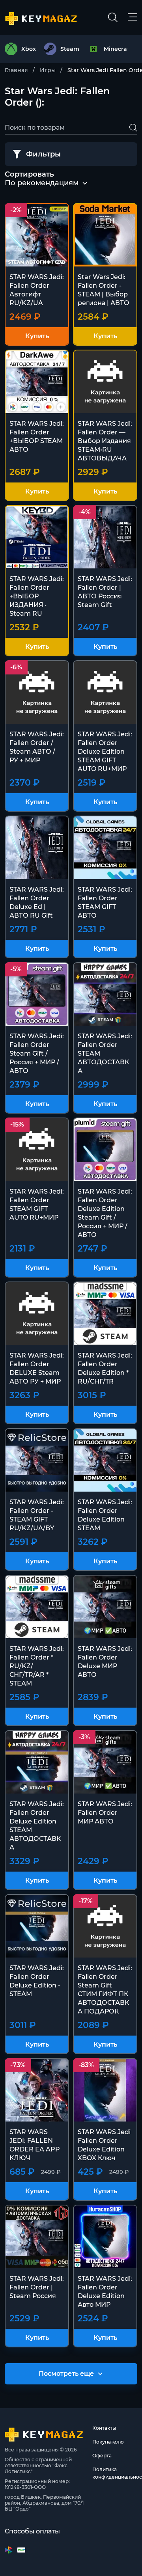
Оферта (102, 2456)
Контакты (104, 2428)
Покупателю (108, 2442)
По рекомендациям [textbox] (42, 183)
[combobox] (42, 183)
